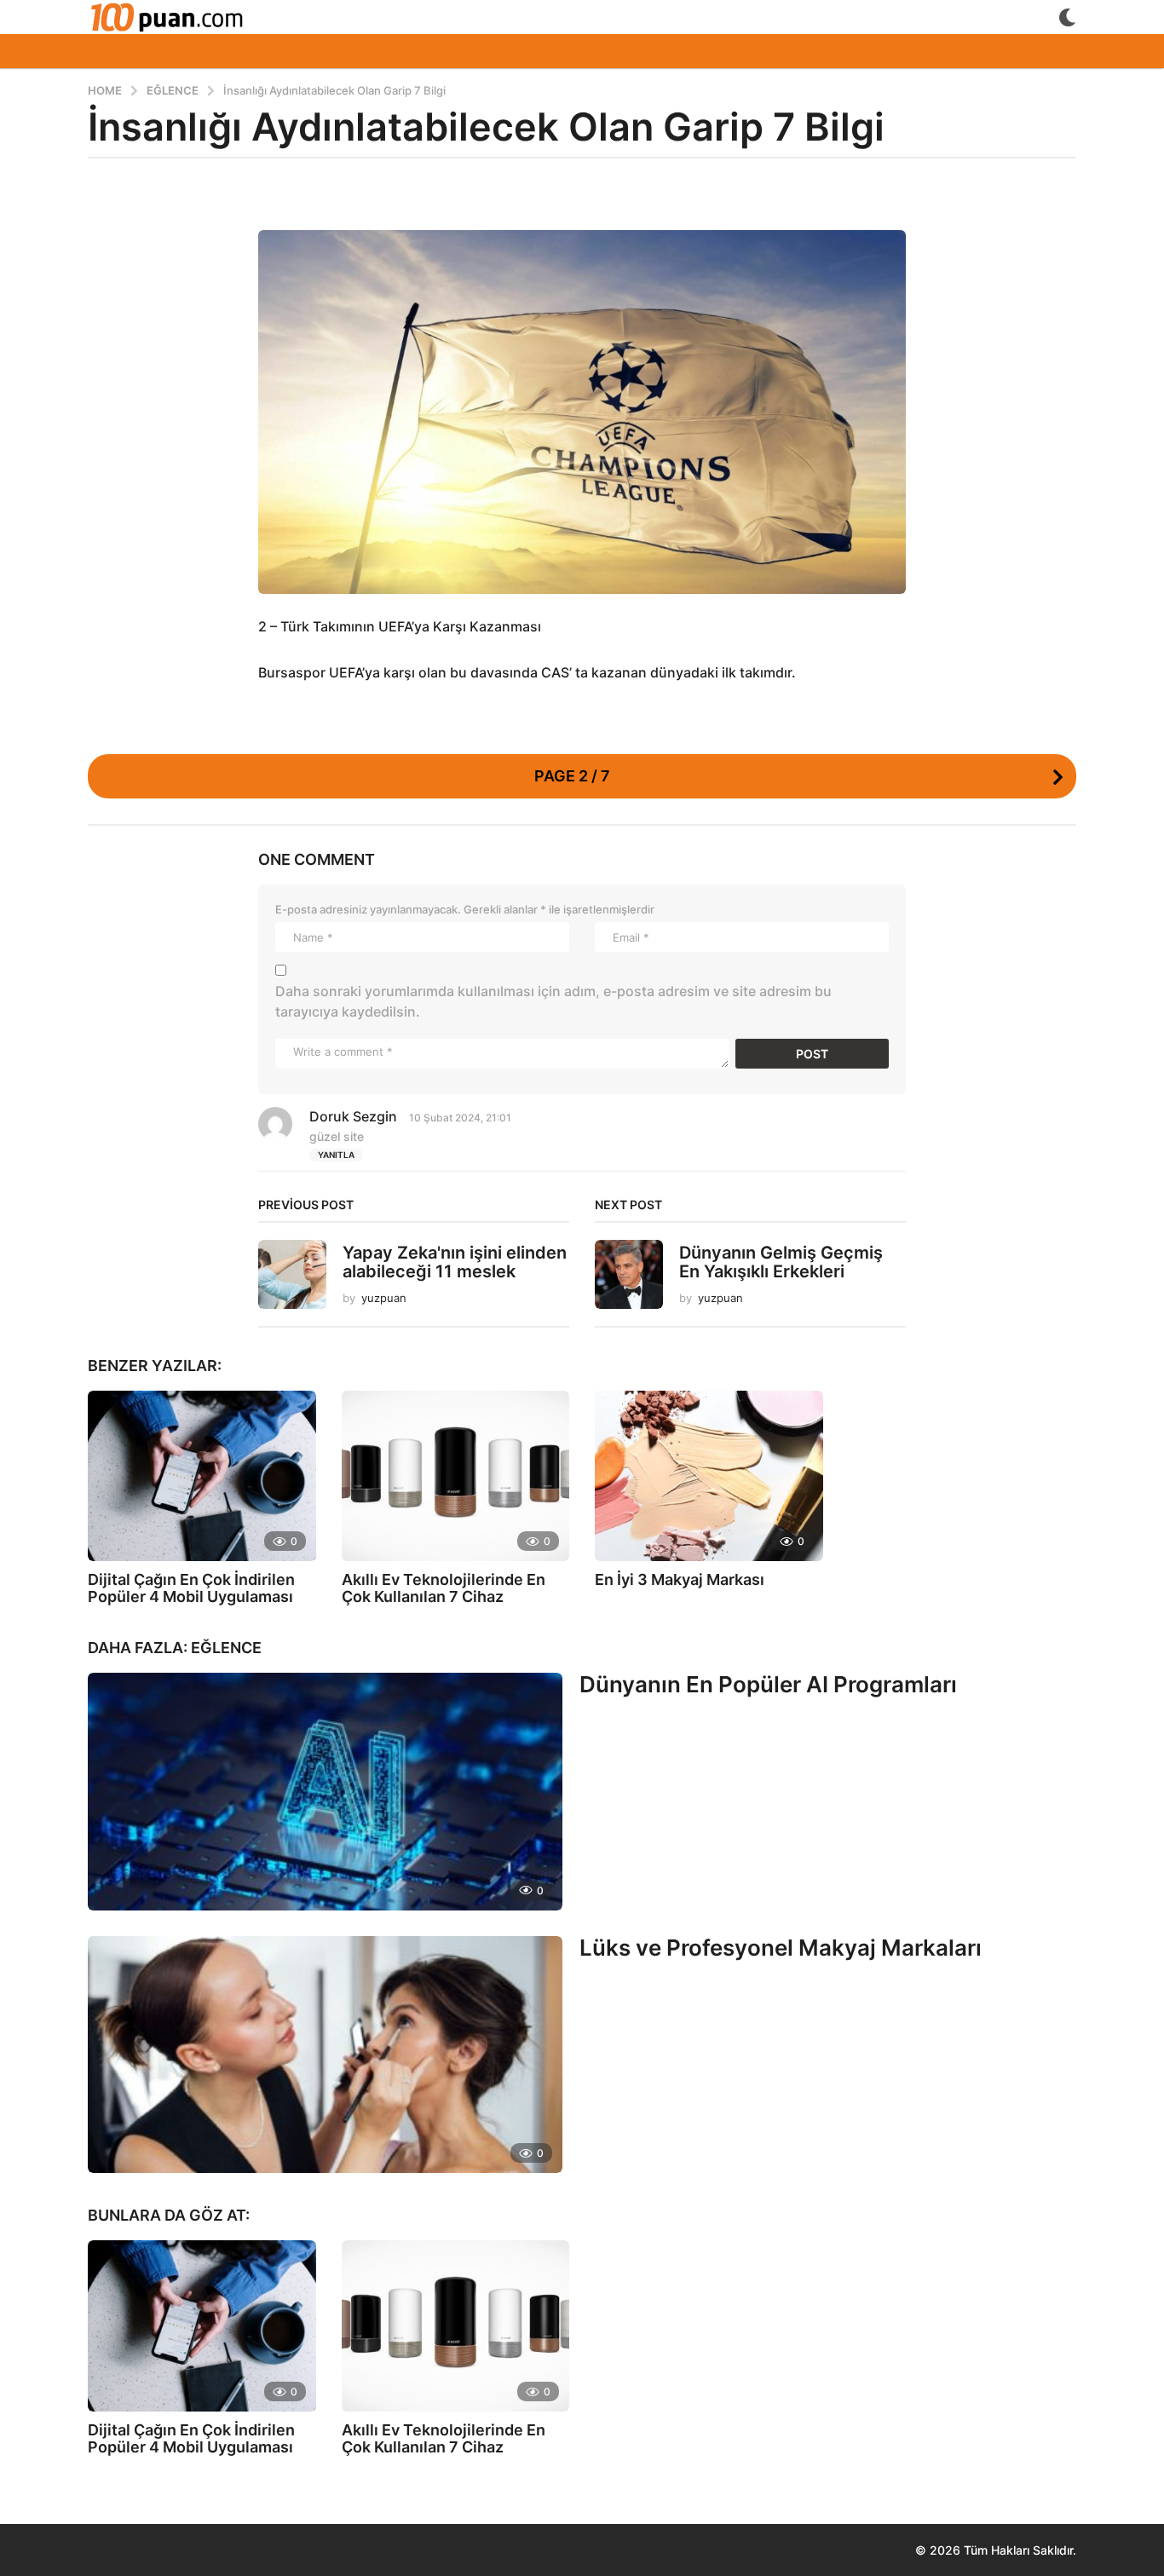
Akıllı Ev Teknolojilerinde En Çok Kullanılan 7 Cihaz (444, 1588)
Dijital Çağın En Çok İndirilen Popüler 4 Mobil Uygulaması (192, 1588)
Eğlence (226, 1648)
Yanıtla (336, 1155)
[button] (1067, 17)
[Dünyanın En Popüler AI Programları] (325, 1791)
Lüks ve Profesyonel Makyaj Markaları (781, 1948)
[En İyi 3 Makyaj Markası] (709, 1476)
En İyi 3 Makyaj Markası (680, 1579)
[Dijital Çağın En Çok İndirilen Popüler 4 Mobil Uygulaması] (202, 1476)
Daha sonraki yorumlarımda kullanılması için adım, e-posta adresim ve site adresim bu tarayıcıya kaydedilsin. (553, 1001)
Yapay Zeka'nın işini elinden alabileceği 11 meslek (455, 1262)
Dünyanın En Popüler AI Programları (768, 1684)
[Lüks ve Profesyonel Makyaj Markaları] (325, 2054)
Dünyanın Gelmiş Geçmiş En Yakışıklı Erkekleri (781, 1262)
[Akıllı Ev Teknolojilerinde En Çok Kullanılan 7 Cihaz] (456, 1476)
